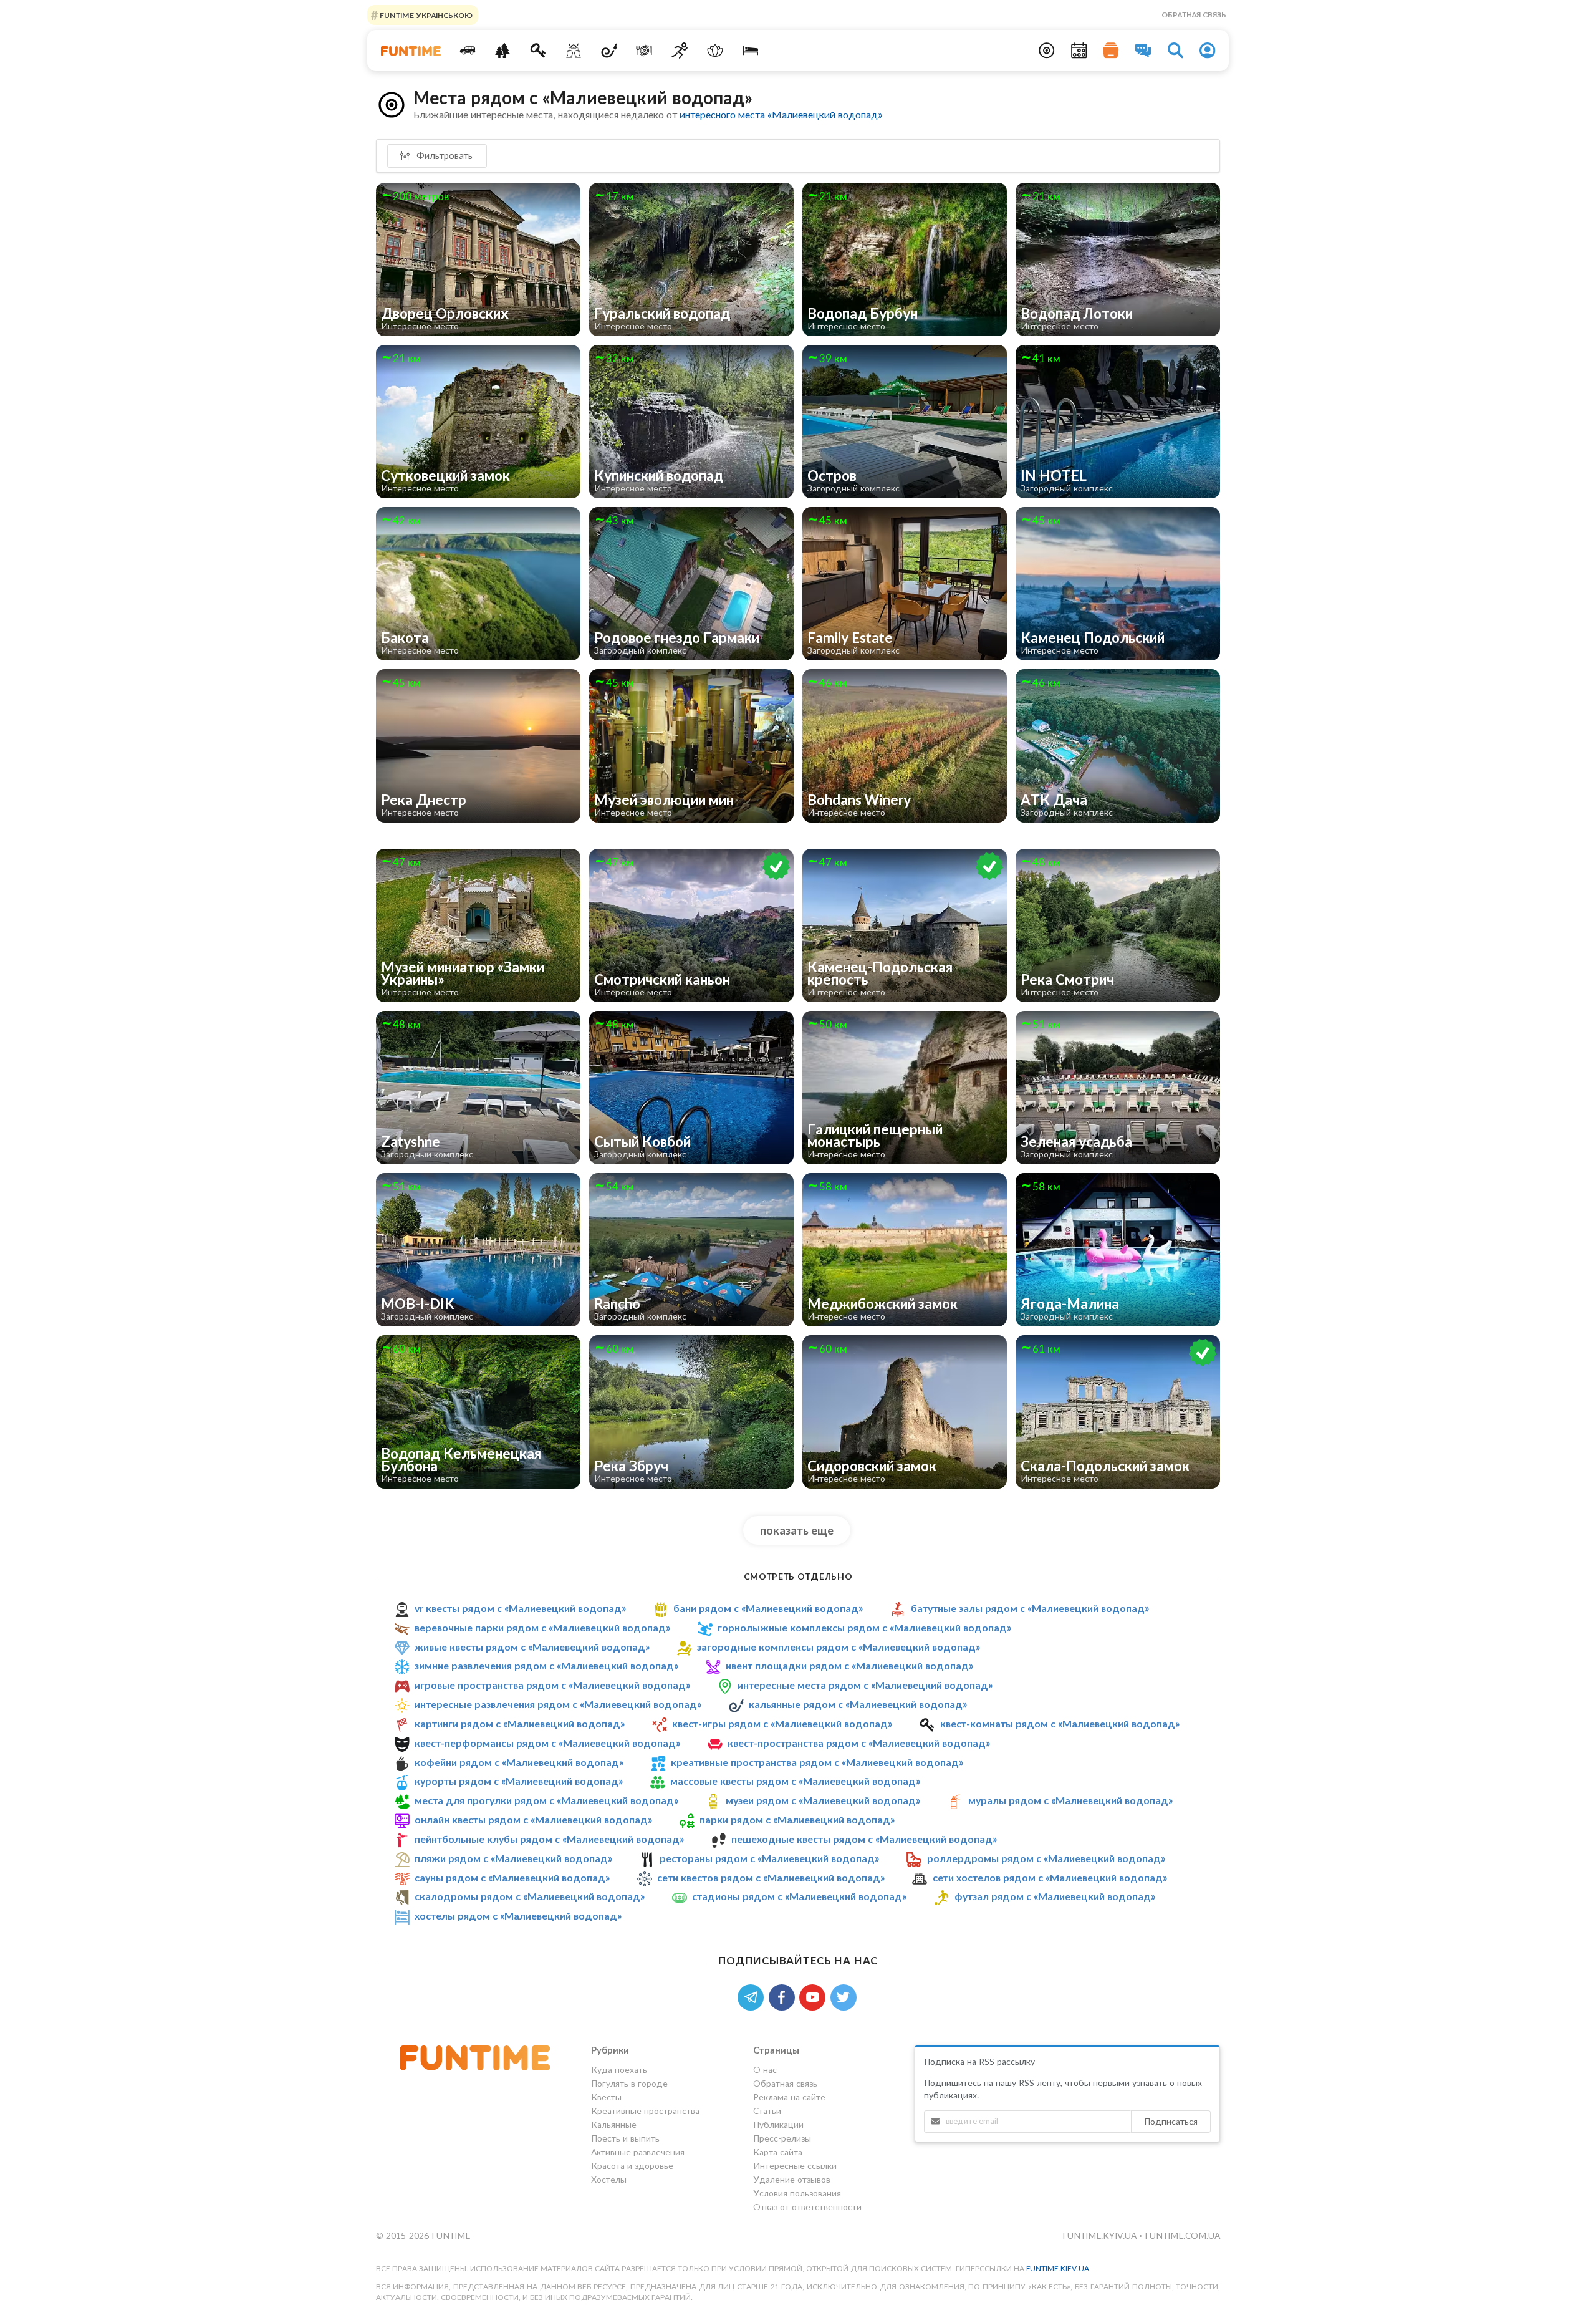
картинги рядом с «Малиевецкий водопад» (520, 1723)
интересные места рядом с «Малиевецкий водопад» (865, 1685)
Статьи (767, 2111)
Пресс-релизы (782, 2138)
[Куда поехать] (467, 51)
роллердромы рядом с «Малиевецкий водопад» (1046, 1858)
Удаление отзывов (792, 2179)
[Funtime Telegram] (753, 1996)
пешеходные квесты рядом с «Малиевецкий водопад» (864, 1839)
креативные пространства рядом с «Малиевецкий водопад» (817, 1762)
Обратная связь (1194, 15)
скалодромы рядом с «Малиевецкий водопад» (530, 1897)
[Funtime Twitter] (845, 1996)
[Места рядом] (1047, 51)
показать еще (797, 1530)
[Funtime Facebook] (784, 1996)
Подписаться (1171, 2121)
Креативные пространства (645, 2111)
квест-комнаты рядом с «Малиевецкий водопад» (1060, 1723)
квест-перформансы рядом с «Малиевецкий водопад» (547, 1743)
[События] (1079, 51)
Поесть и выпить (625, 2138)
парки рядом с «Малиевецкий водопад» (797, 1819)
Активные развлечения (638, 2152)
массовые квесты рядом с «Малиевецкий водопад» (795, 1781)
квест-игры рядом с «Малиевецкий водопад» (782, 1723)
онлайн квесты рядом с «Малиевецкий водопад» (533, 1819)
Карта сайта (778, 2152)
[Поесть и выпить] (644, 51)
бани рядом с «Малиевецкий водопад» (768, 1608)
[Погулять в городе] (503, 51)
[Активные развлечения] (680, 51)
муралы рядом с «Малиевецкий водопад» (1070, 1800)
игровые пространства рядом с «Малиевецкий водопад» (552, 1685)
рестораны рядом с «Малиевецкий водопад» (769, 1858)
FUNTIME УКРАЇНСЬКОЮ (425, 15)
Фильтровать (443, 155)
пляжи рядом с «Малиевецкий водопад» (513, 1858)
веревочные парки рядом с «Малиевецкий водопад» (542, 1627)
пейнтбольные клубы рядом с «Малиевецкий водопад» (549, 1839)
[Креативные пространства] (574, 51)
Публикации (778, 2124)
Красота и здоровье (632, 2166)
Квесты (606, 2097)
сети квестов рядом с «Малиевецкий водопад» (771, 1877)
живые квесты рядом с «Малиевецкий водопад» (532, 1647)
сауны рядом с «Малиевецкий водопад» (512, 1877)
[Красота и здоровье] (715, 51)
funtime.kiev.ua (1058, 2268)
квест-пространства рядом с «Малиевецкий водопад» (859, 1743)
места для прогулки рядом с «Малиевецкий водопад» (546, 1800)
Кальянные (614, 2124)
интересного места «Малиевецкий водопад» (781, 114)
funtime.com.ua (1182, 2235)
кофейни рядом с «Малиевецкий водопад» (519, 1762)
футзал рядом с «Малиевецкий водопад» (1055, 1897)
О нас (765, 2070)
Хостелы (609, 2179)
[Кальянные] (609, 51)
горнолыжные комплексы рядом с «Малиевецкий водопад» (864, 1627)
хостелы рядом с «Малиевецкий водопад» (518, 1915)
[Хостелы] (750, 51)
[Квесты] (538, 51)
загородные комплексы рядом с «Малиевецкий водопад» (839, 1647)
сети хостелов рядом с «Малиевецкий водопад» (1050, 1877)
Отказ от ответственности (807, 2207)
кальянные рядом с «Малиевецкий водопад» (858, 1704)
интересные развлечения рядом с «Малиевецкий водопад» (558, 1704)
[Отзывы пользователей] (1143, 51)
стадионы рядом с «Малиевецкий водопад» (799, 1897)
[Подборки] (1111, 51)
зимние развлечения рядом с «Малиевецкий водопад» (546, 1665)
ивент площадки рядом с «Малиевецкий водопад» (849, 1665)
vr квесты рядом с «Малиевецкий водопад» (520, 1608)
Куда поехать (619, 2070)
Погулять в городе (629, 2083)
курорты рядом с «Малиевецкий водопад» (519, 1781)
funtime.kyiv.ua (1101, 2235)
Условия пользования (797, 2193)
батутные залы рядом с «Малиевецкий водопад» (1030, 1608)
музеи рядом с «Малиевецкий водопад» (823, 1800)
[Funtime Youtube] (815, 1996)
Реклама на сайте (789, 2097)
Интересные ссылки (795, 2166)
